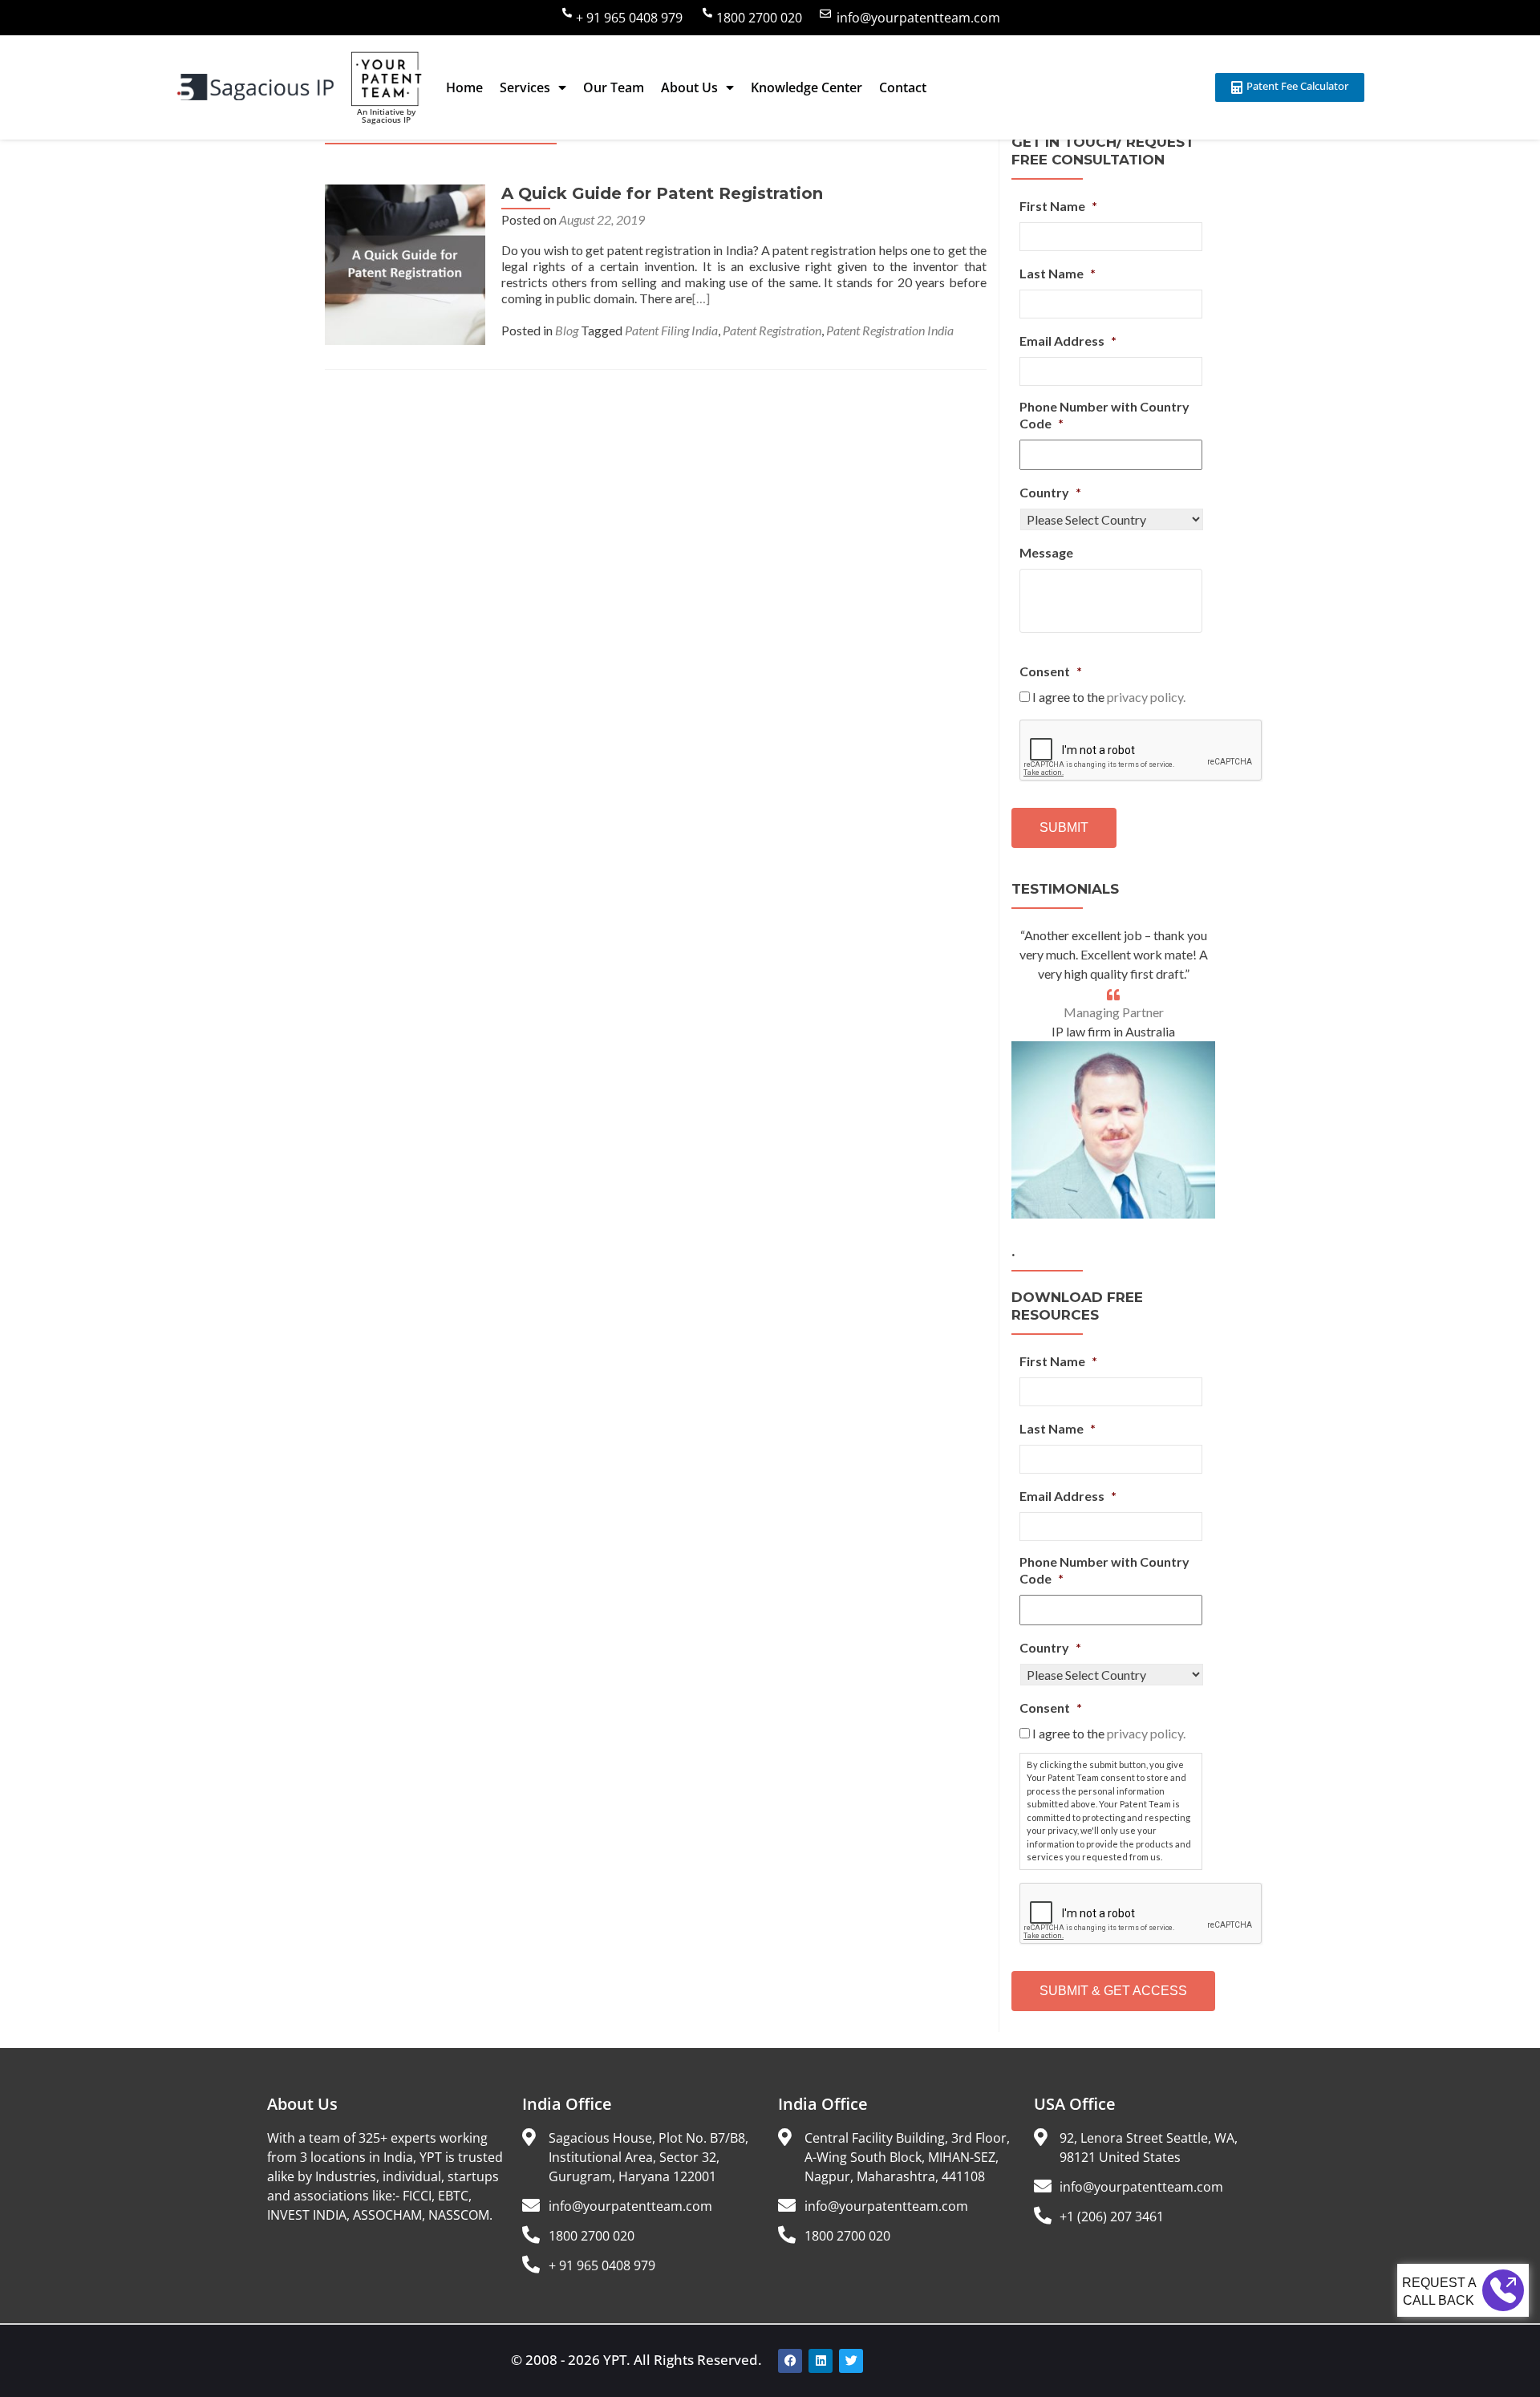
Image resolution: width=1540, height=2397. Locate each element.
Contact (903, 87)
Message (1046, 552)
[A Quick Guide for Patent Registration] (405, 263)
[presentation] (1141, 751)
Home (464, 87)
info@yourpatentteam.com (918, 18)
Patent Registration (772, 330)
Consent (1051, 671)
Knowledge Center (806, 87)
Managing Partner (1114, 1012)
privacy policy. (1146, 697)
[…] (701, 298)
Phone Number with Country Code (1104, 415)
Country (1050, 492)
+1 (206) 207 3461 (1112, 2217)
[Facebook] (790, 2361)
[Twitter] (851, 2361)
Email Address (1068, 341)
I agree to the (1109, 697)
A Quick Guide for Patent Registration (662, 193)
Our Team (614, 87)
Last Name (1058, 273)
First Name (1058, 206)
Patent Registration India (890, 330)
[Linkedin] (821, 2361)
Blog (567, 330)
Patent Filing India (671, 330)
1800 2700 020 (759, 18)
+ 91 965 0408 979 (629, 18)
